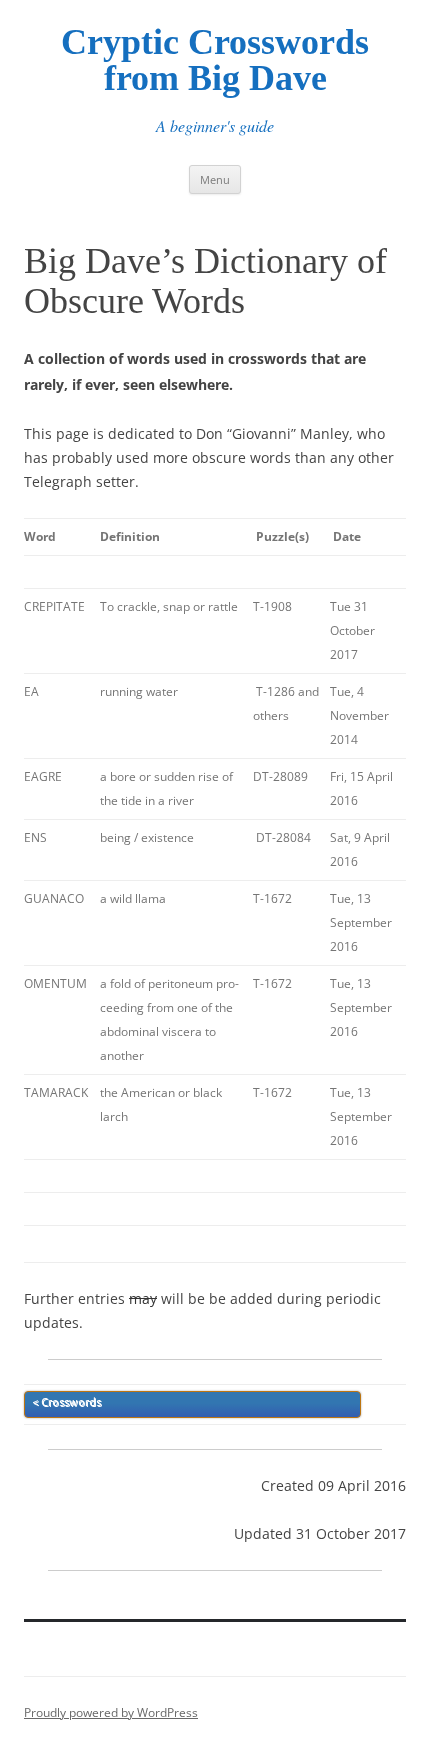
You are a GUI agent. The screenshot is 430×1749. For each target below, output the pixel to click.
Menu (215, 179)
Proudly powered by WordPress (111, 1712)
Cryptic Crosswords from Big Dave (215, 60)
